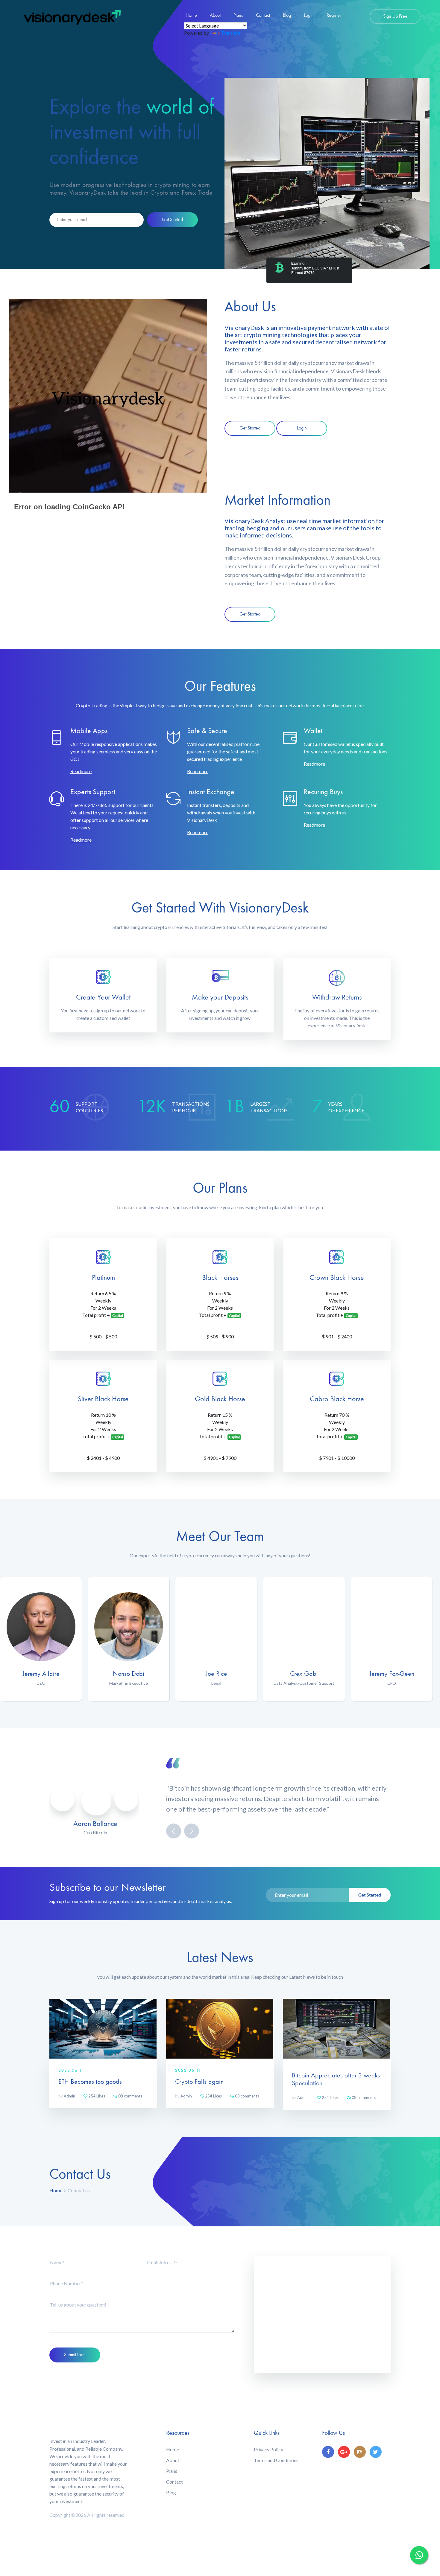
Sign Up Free (395, 16)
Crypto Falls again (199, 2082)
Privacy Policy (268, 2449)
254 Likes (96, 2096)
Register (334, 16)
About (215, 16)
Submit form (75, 2355)
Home (191, 16)
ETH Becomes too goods (90, 2082)
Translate (231, 33)
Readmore (81, 771)
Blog (287, 16)
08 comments (130, 2096)
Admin (67, 2096)
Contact (263, 16)
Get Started (172, 220)
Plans (238, 16)
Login (309, 16)
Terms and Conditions (276, 2460)
